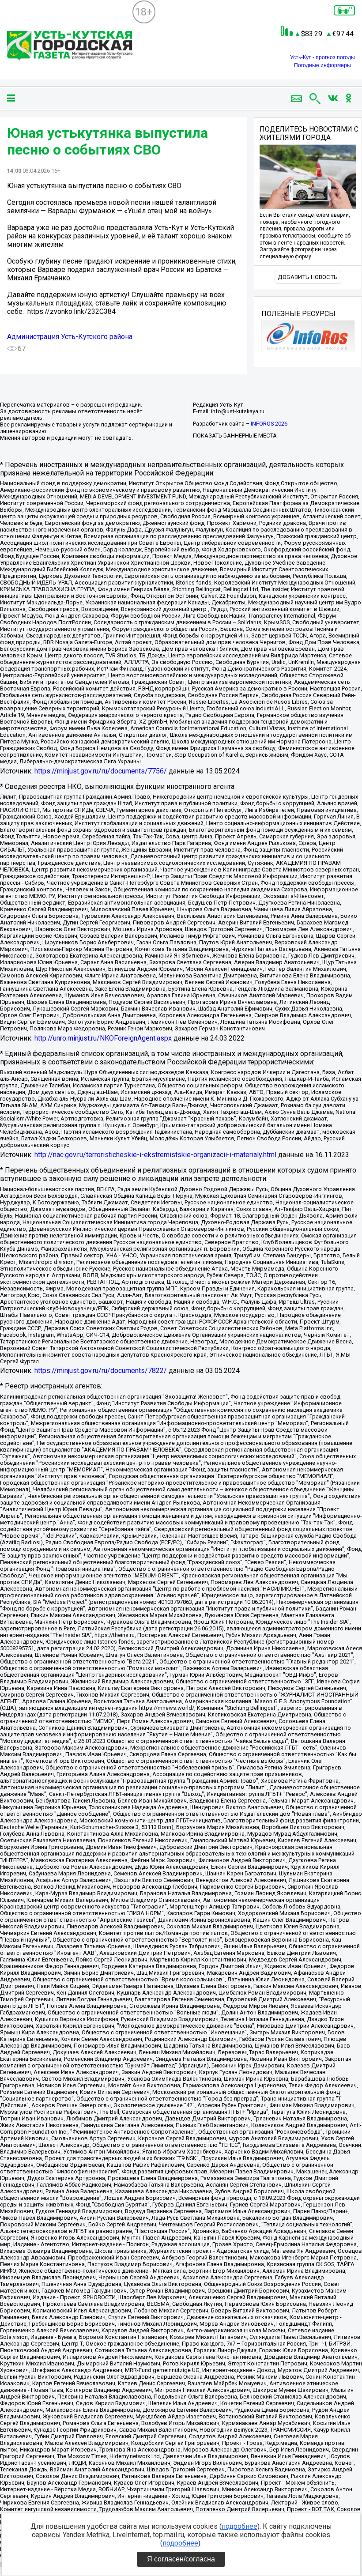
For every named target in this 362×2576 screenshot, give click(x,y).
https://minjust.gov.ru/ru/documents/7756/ (101, 771)
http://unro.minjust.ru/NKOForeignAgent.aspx (103, 1038)
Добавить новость (308, 277)
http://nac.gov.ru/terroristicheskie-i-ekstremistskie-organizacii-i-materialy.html (155, 1155)
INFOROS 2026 (269, 424)
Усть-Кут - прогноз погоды (322, 57)
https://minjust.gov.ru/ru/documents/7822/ (101, 1371)
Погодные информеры (322, 65)
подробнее (239, 2526)
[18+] (70, 47)
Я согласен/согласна (181, 2559)
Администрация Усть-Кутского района (70, 337)
